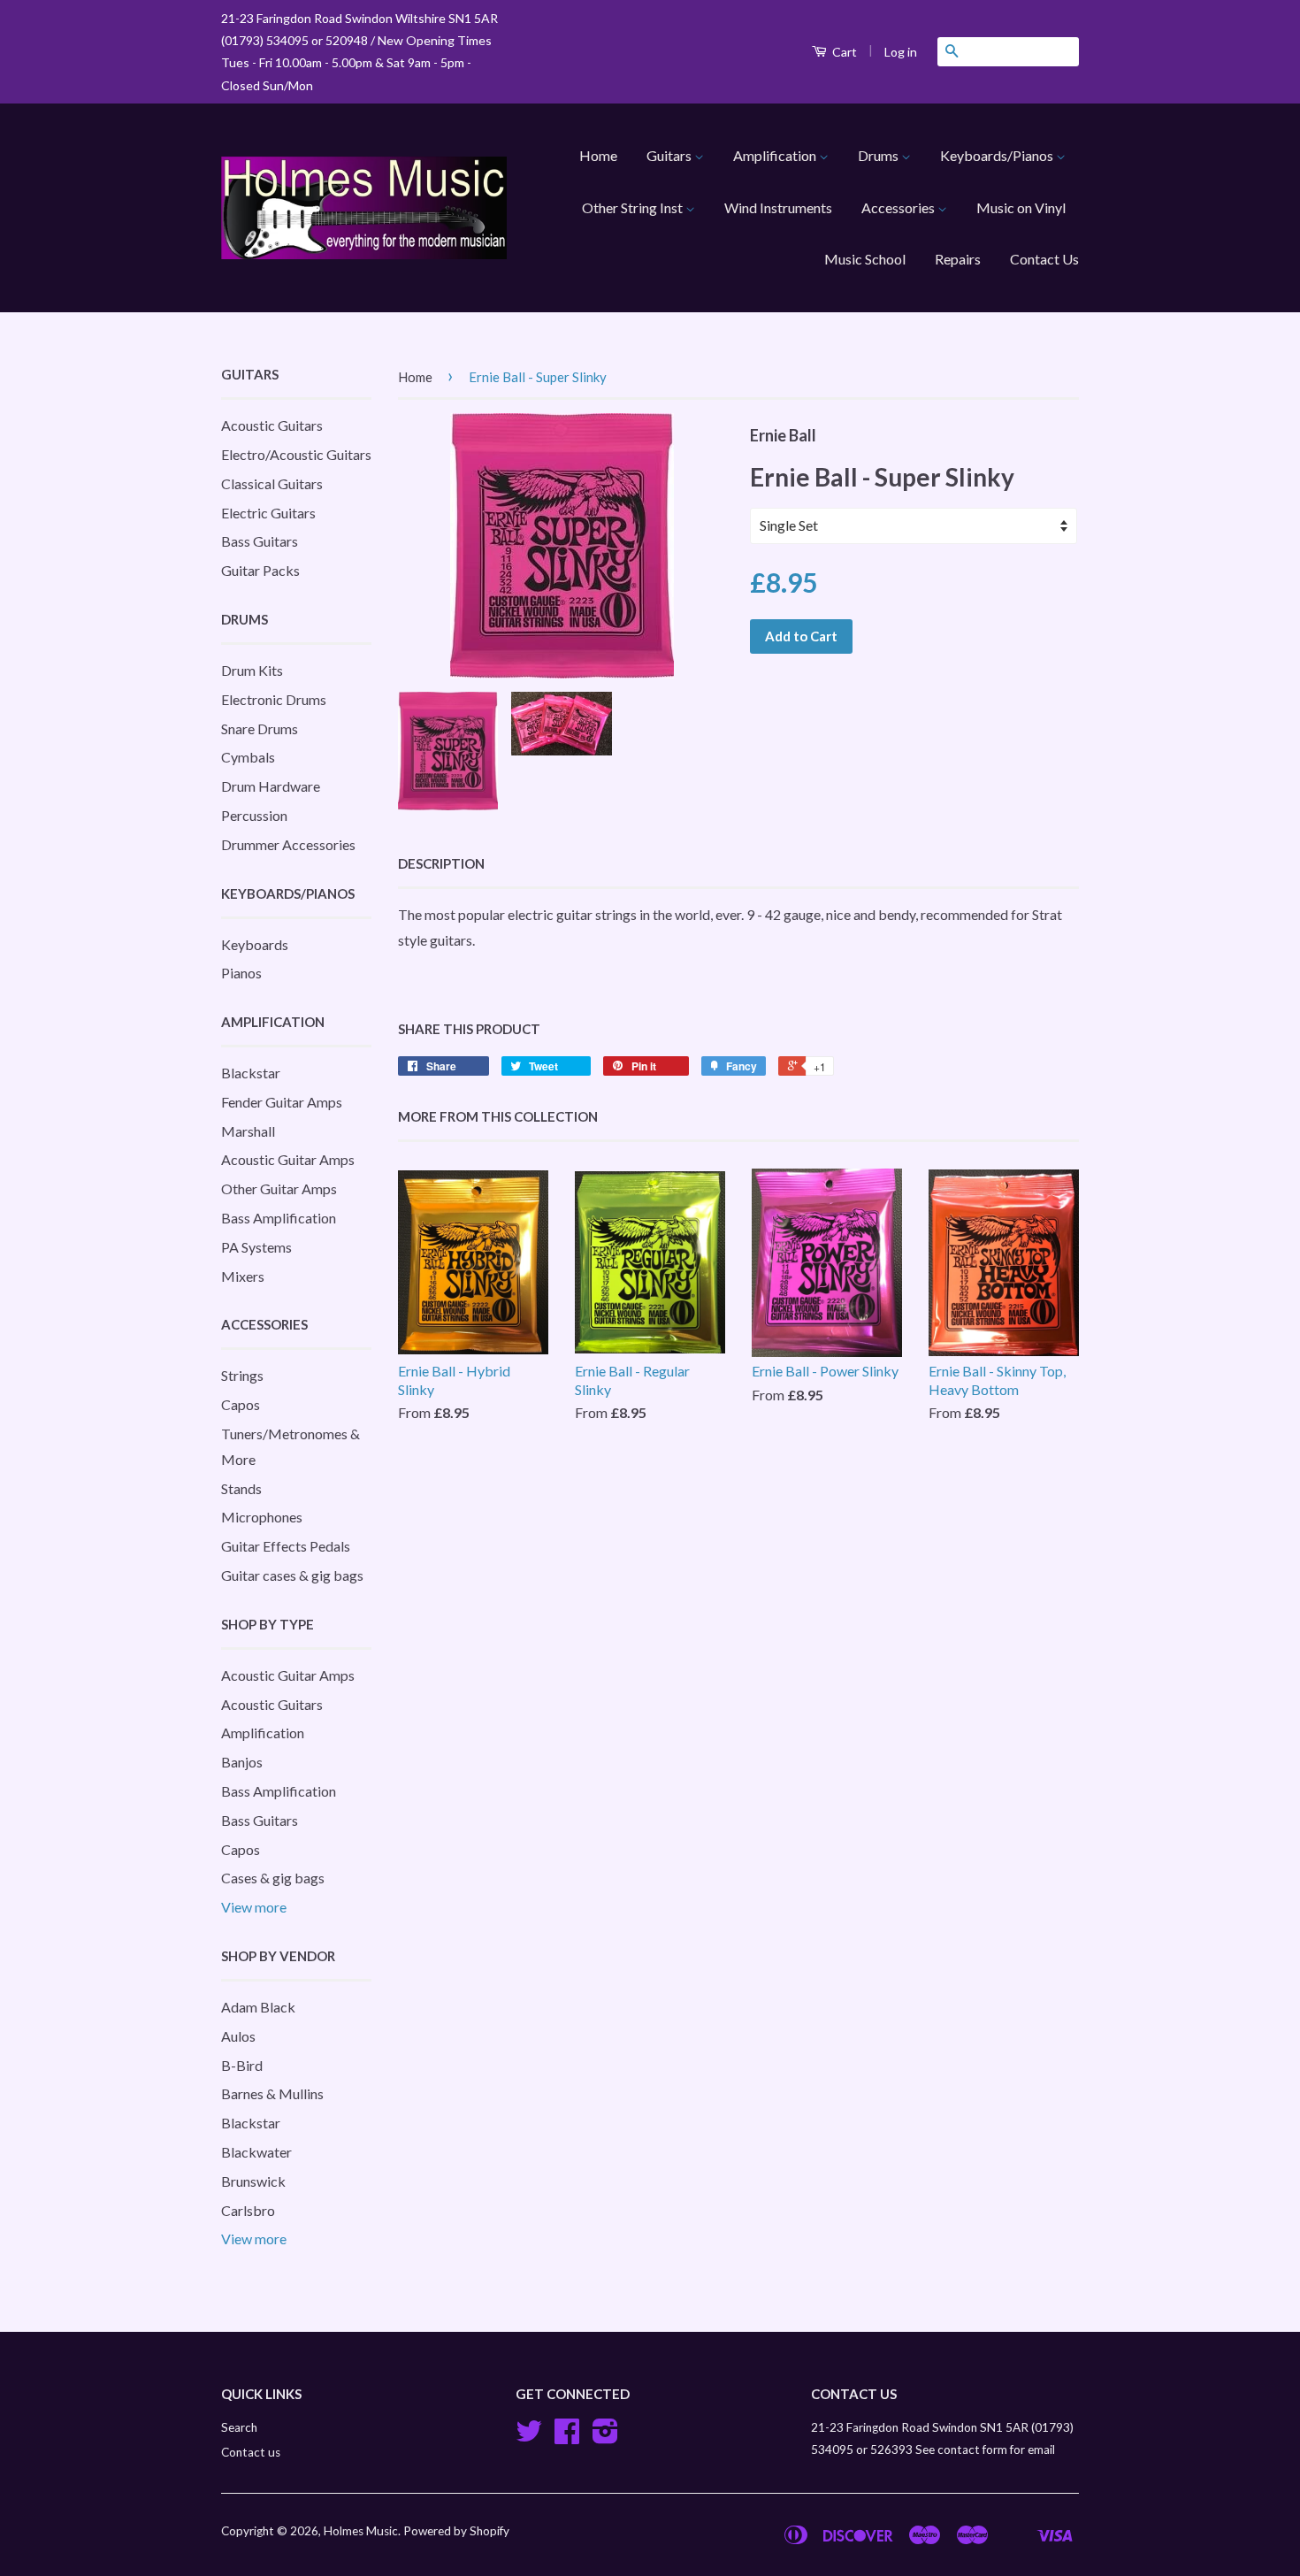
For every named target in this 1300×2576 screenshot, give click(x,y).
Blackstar (251, 1073)
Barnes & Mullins (272, 2093)
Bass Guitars (260, 541)
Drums (879, 155)
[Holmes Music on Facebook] (567, 2437)
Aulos (238, 2036)
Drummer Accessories (288, 844)
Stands (241, 1488)
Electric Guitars (268, 513)
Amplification (776, 155)
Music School (865, 259)
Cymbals (248, 757)
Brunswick (253, 2181)
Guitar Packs (260, 570)
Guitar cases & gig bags (292, 1575)
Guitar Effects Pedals (286, 1546)
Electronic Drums (274, 699)
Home (598, 155)
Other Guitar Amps (279, 1188)
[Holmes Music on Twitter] (529, 2437)
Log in (901, 52)
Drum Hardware (271, 786)
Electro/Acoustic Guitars (296, 454)
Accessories (899, 207)
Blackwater (256, 2152)
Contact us (251, 2452)
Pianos (241, 973)
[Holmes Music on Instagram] (605, 2437)
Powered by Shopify (456, 2531)
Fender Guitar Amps (282, 1102)
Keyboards (255, 944)
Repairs (958, 259)
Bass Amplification (279, 1218)
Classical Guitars (272, 483)
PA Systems (256, 1247)
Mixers (243, 1276)
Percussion (254, 815)
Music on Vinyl (1021, 207)
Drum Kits (252, 670)
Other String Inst (634, 207)
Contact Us (1044, 259)
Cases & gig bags (273, 1878)
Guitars (670, 155)
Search (239, 2427)
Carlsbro (248, 2210)
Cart (843, 52)
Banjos (242, 1762)
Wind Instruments (778, 207)
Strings (242, 1375)
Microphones (262, 1517)
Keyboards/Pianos (998, 155)
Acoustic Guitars (272, 425)
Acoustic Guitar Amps (288, 1159)
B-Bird (242, 2065)
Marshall (248, 1131)
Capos (241, 1404)
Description (441, 863)
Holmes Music (361, 2531)
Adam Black (258, 2007)
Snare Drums (260, 728)
